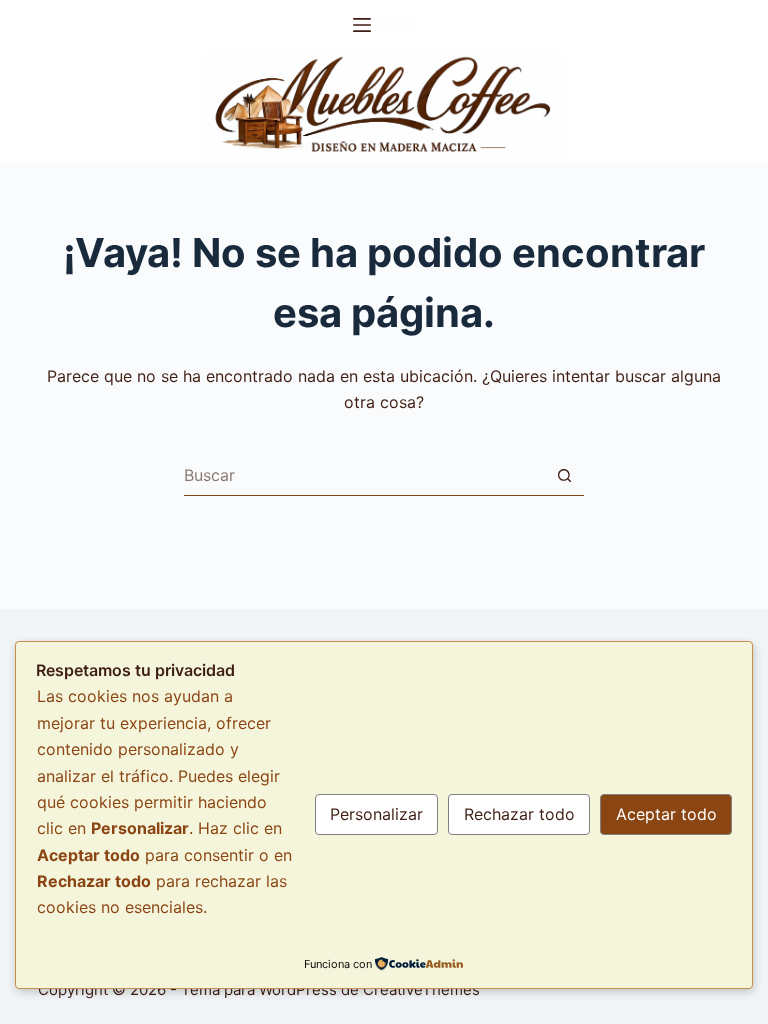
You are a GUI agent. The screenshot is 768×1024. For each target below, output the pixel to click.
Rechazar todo (519, 814)
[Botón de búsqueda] (564, 476)
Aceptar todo (666, 814)
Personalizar (376, 814)
